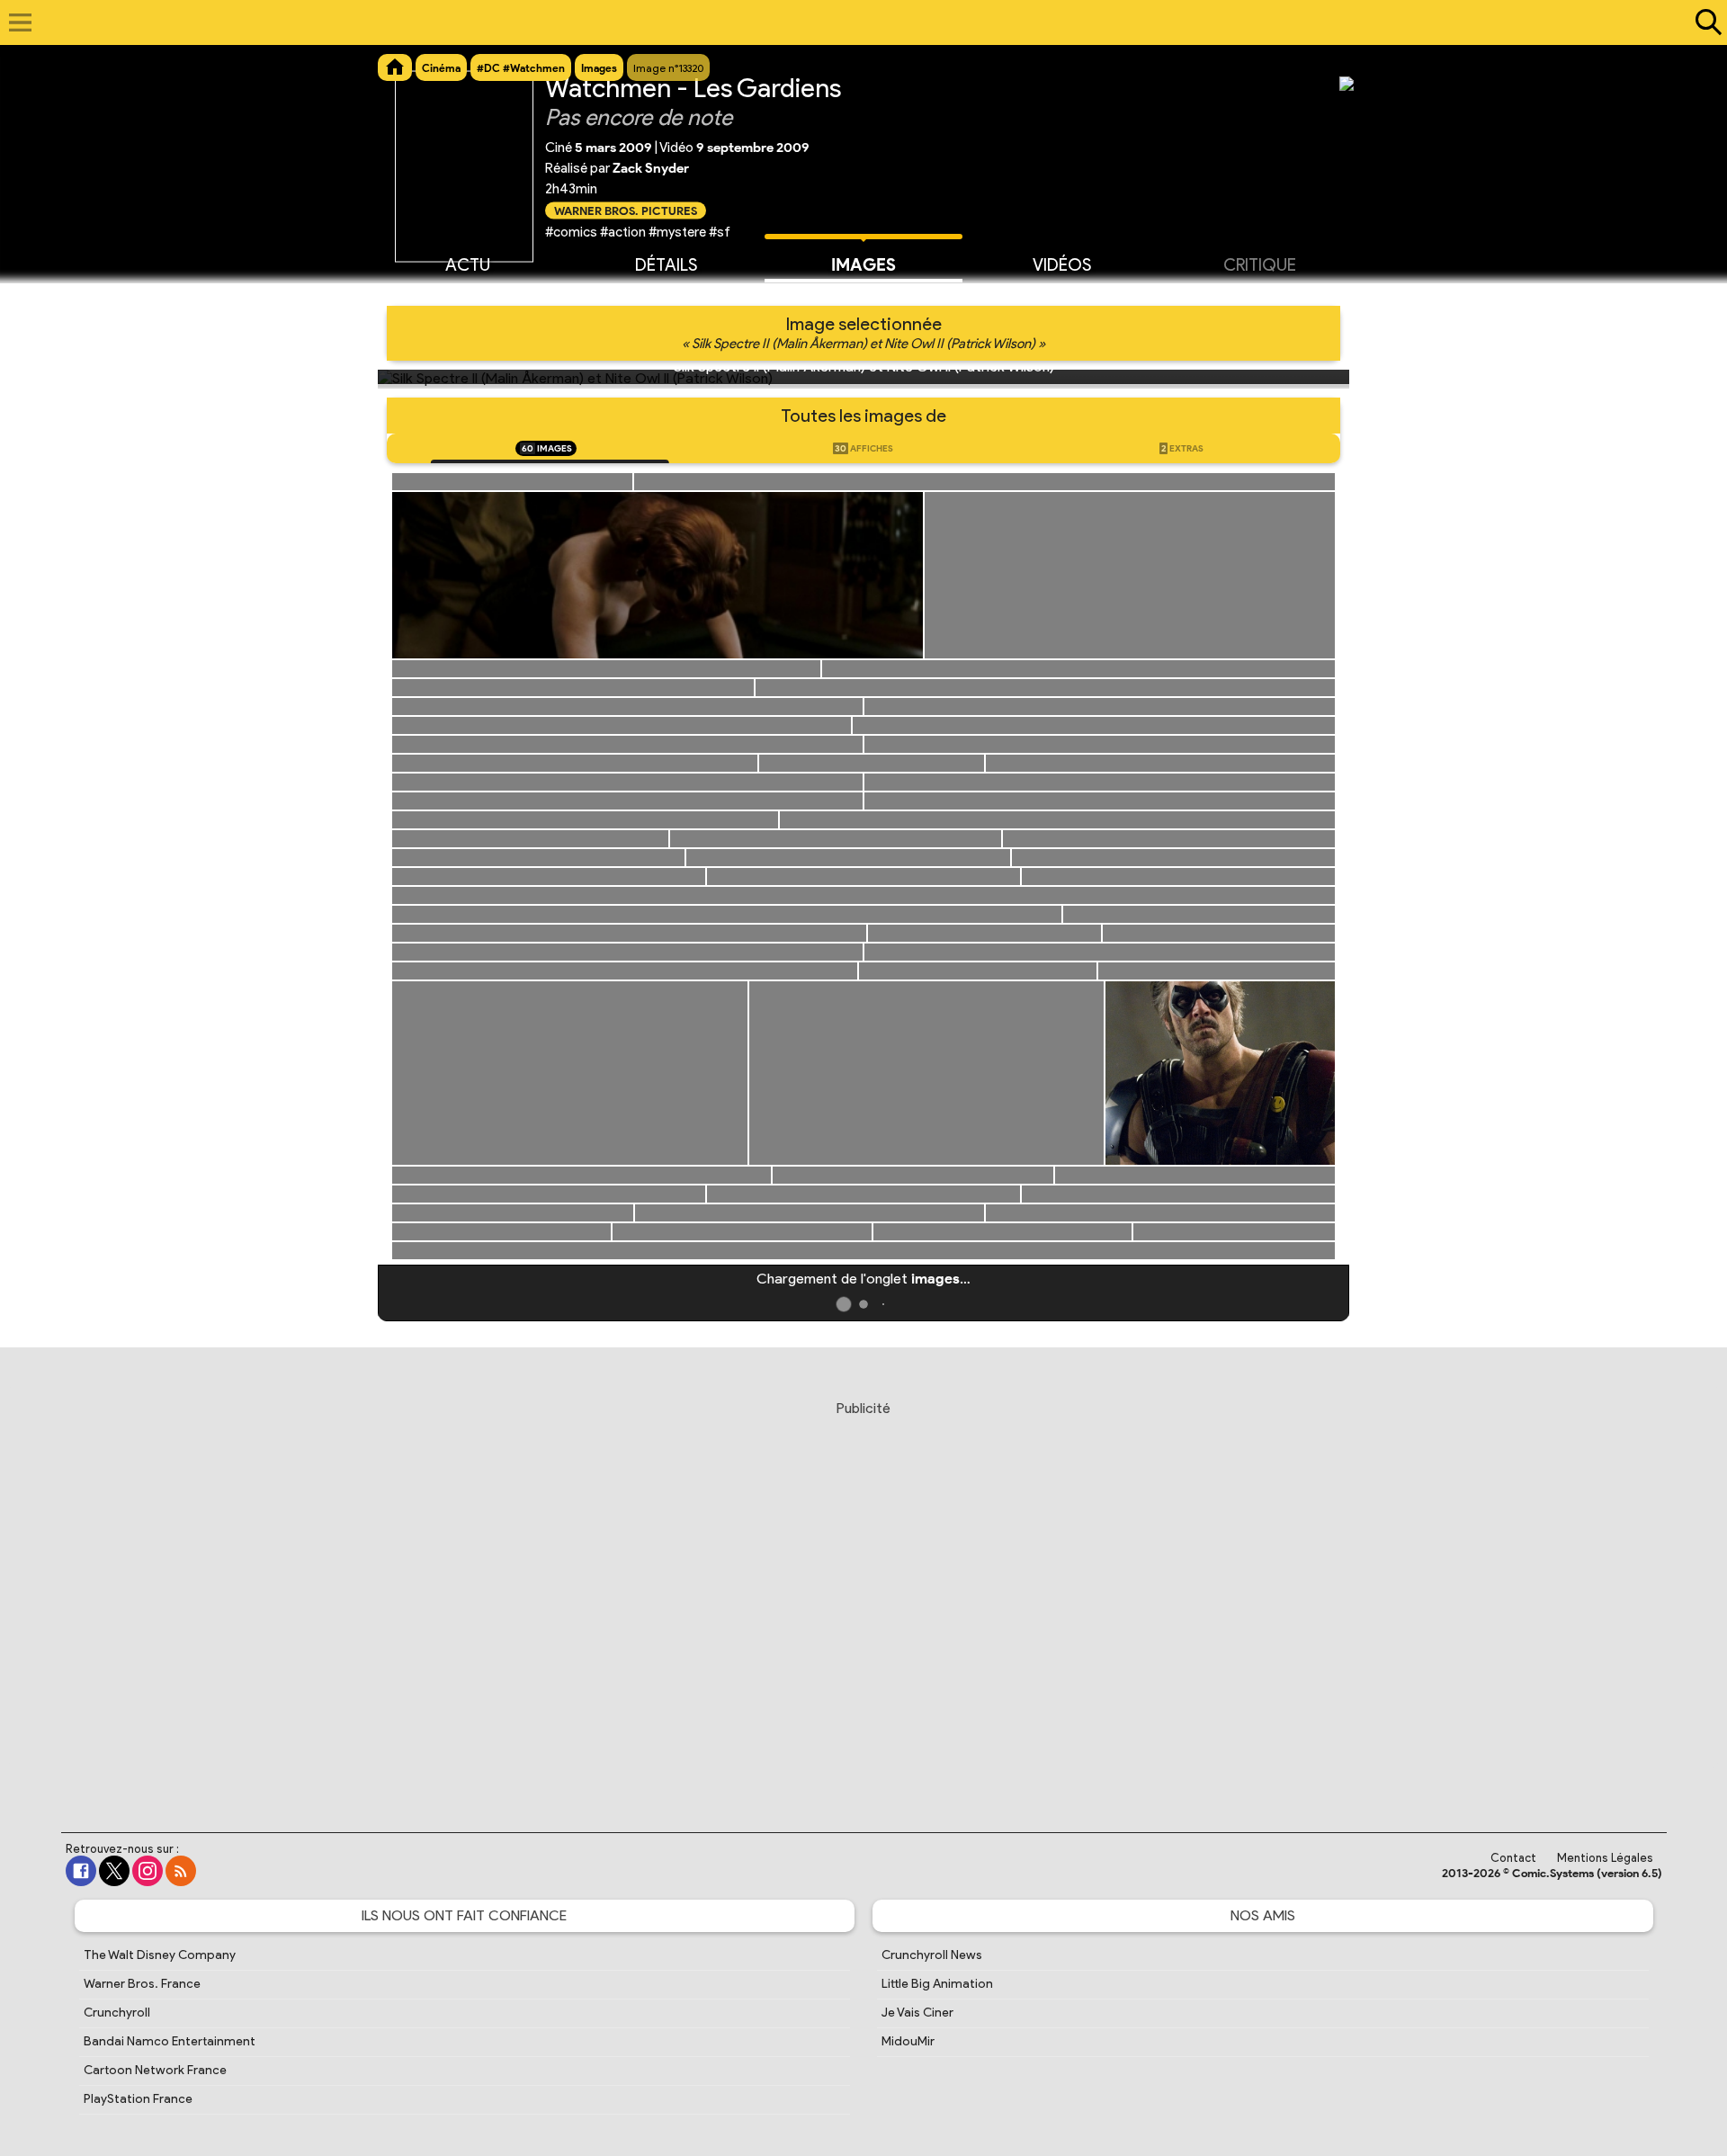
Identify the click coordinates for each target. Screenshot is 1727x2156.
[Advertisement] (863, 1599)
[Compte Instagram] (148, 1871)
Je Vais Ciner (917, 2013)
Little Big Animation (937, 1984)
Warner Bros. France (142, 1984)
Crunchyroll (117, 2013)
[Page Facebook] (81, 1871)
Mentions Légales (1605, 1858)
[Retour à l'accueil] (854, 22)
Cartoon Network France (155, 2070)
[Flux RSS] (181, 1871)
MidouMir (908, 2041)
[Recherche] (1705, 22)
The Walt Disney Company (160, 1955)
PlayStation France (138, 2099)
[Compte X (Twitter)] (114, 1871)
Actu (468, 265)
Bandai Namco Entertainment (170, 2041)
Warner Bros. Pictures (626, 210)
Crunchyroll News (932, 1955)
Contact (1513, 1858)
